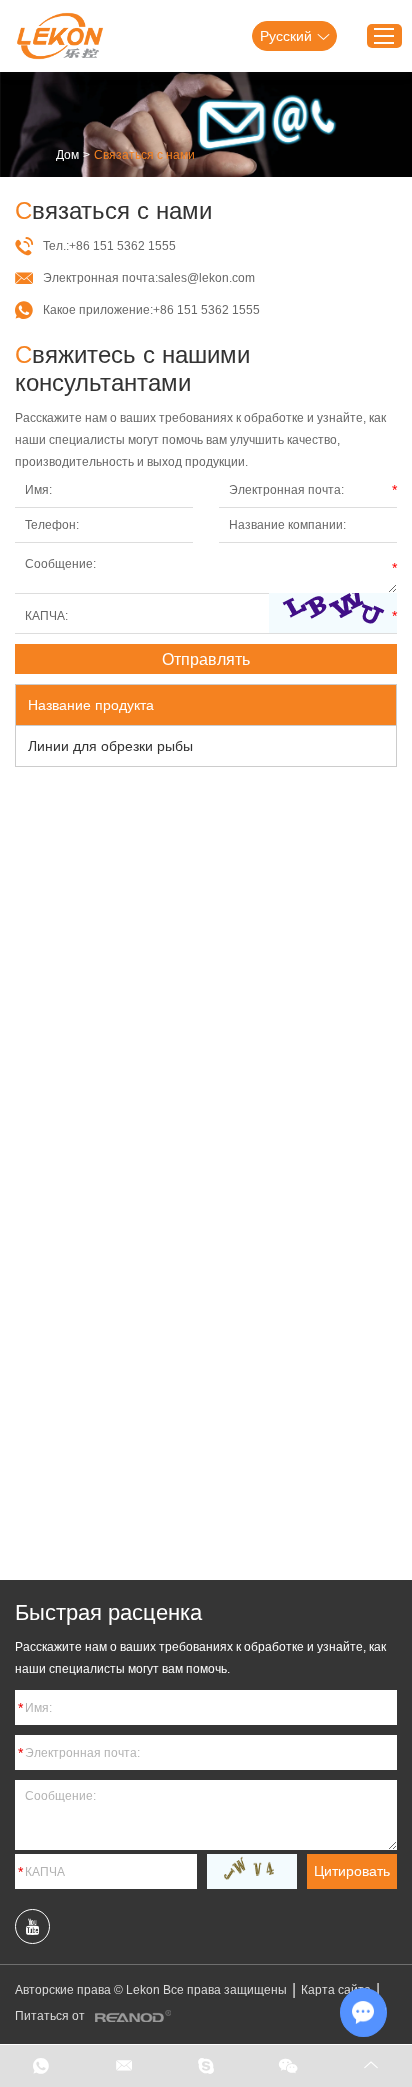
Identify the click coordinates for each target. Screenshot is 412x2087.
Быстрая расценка (108, 1612)
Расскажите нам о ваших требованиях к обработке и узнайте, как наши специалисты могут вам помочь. (200, 1658)
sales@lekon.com (206, 278)
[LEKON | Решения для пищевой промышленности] (60, 36)
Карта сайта (336, 1990)
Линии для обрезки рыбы (110, 746)
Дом (67, 155)
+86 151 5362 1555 (206, 310)
